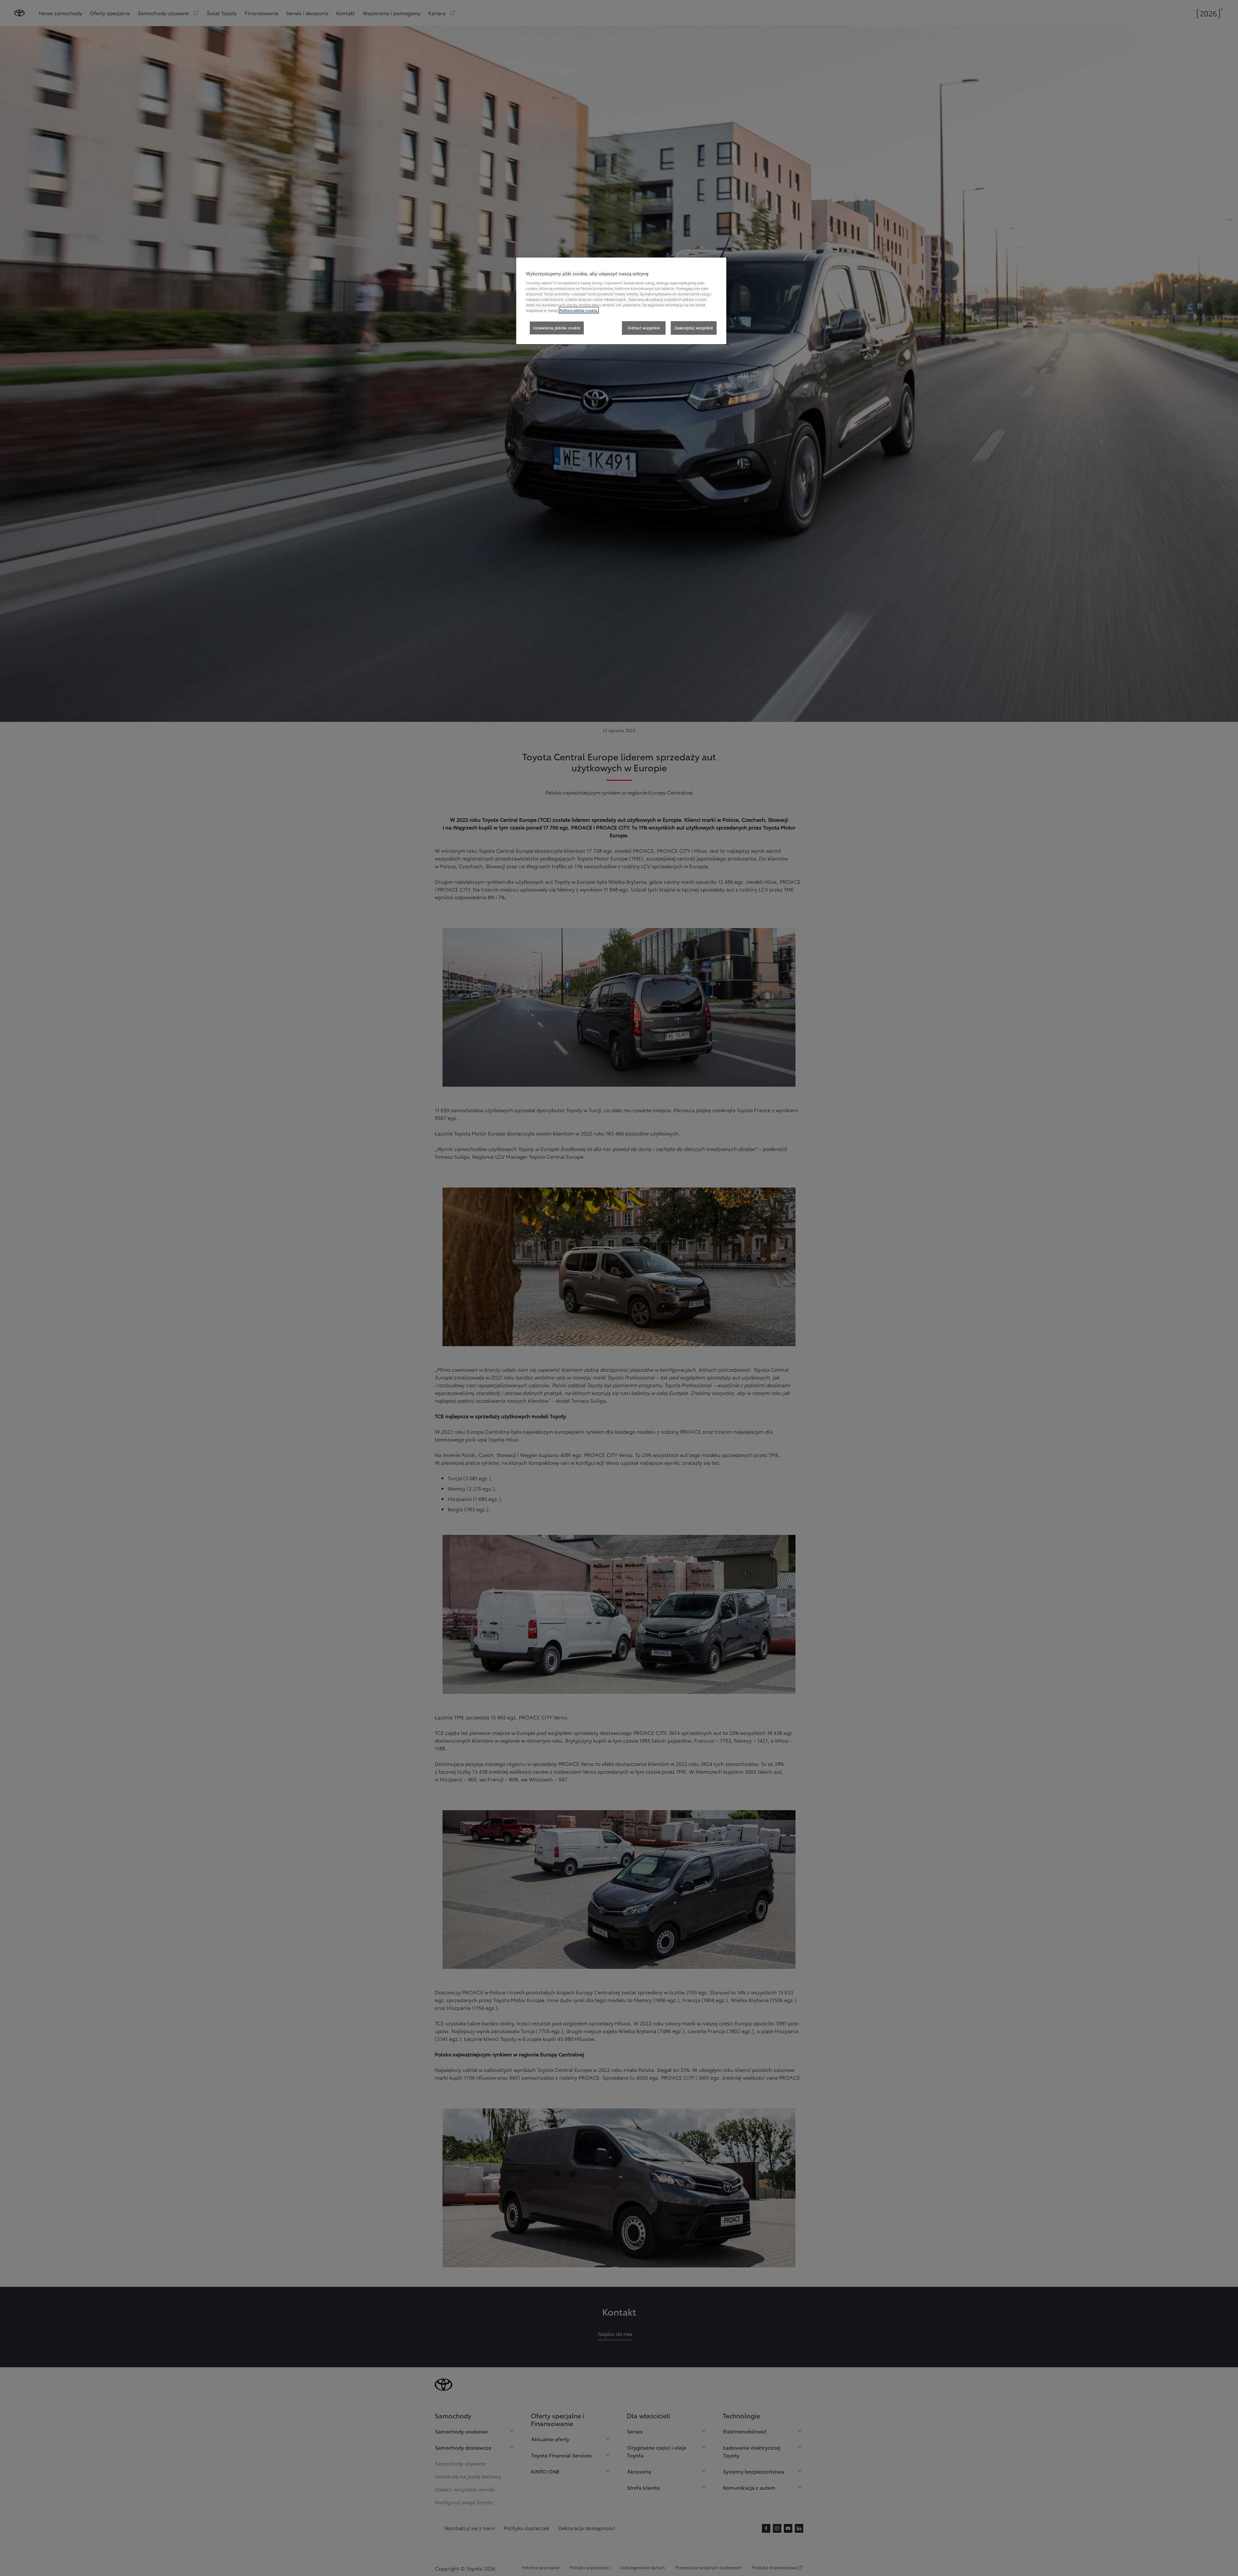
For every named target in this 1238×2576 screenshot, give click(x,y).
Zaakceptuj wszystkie (694, 328)
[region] (621, 301)
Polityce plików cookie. (579, 310)
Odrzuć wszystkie (644, 328)
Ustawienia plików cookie (557, 328)
